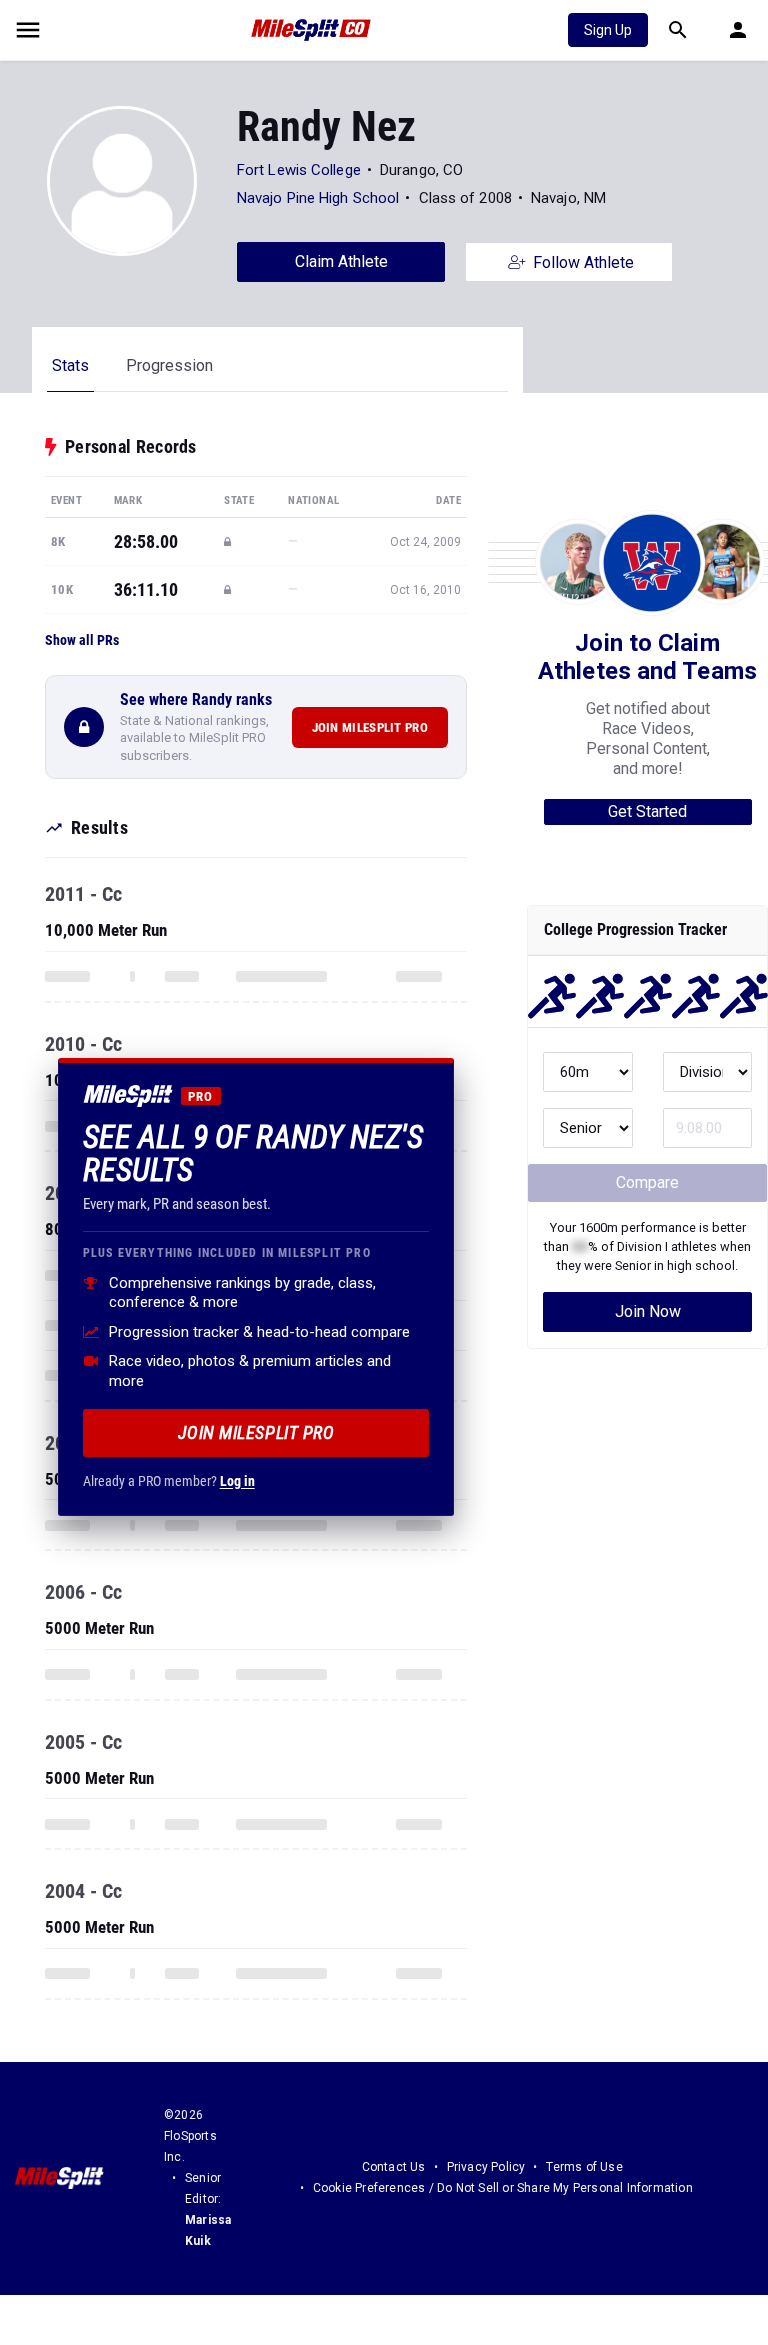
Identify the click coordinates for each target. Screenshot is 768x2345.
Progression (169, 365)
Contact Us (394, 2167)
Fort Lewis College (299, 170)
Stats (70, 365)
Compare (647, 1182)
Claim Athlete (341, 261)
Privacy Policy (486, 2167)
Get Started (647, 811)
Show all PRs (82, 640)
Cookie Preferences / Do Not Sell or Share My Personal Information (503, 2188)
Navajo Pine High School (318, 198)
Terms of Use (584, 2167)
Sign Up (608, 30)
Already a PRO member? (169, 1481)
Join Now (648, 1311)
